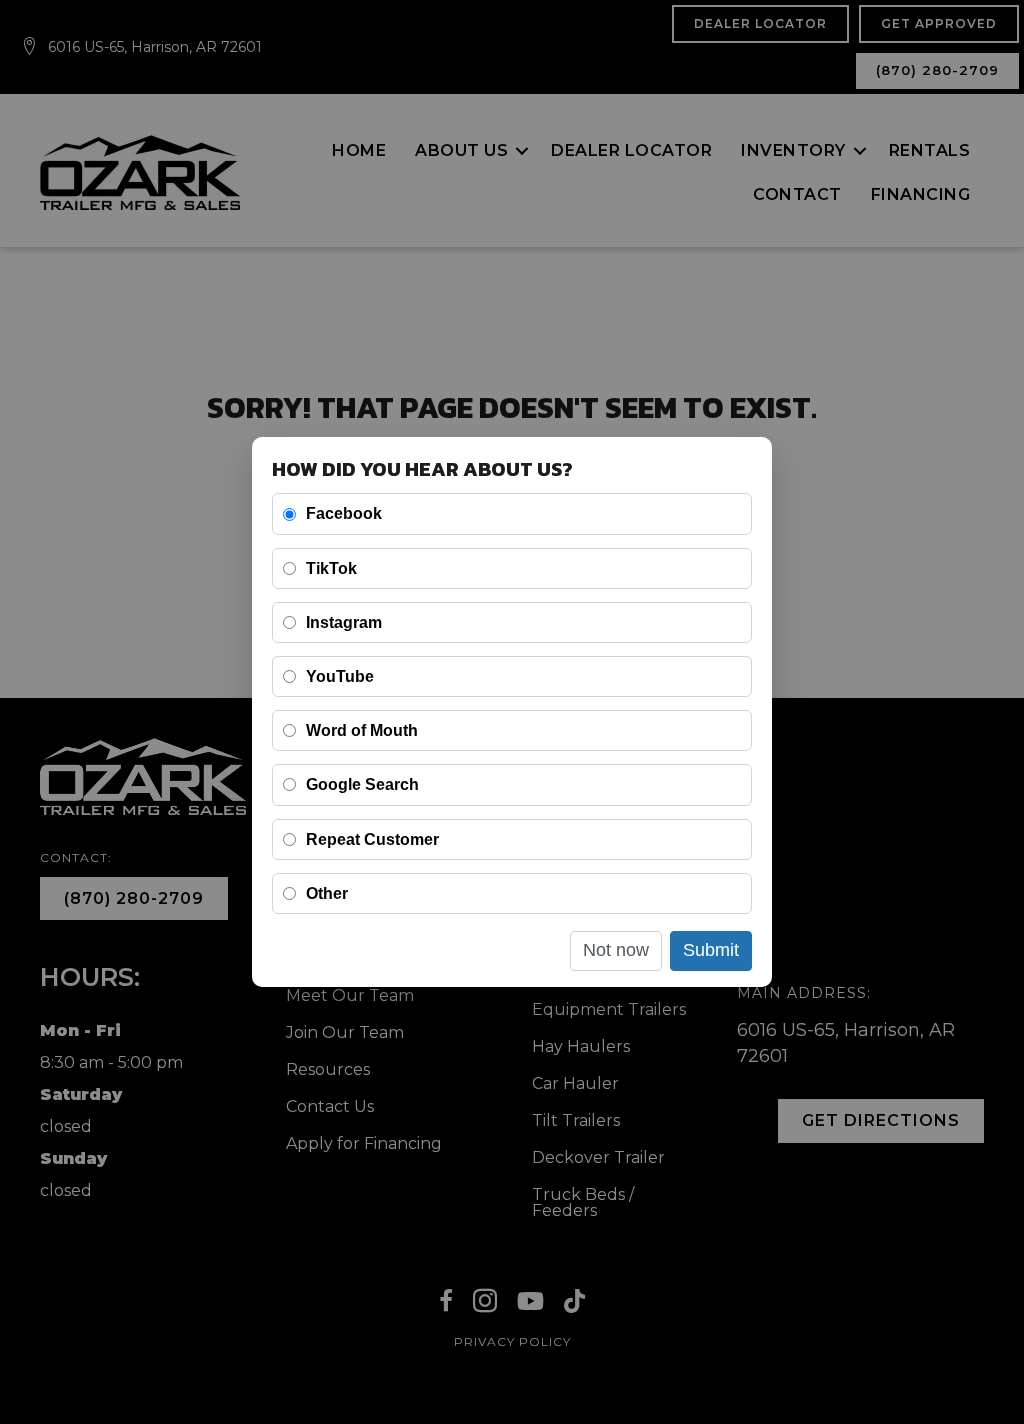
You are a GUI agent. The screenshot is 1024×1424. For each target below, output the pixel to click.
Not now (616, 950)
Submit (711, 950)
